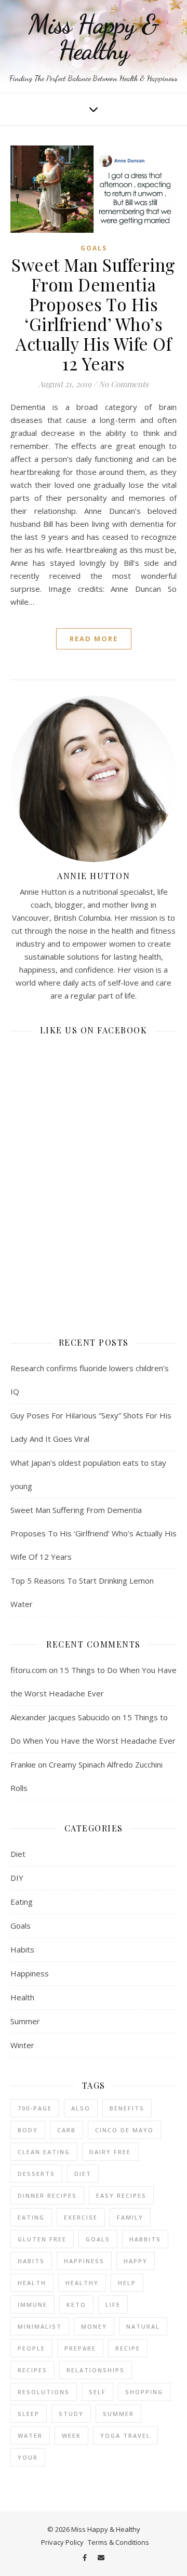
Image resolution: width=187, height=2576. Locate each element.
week (71, 2435)
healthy (82, 2283)
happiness (84, 2261)
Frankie (23, 1764)
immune (32, 2305)
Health (22, 1997)
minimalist (40, 2326)
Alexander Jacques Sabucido (60, 1717)
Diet (18, 1854)
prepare (80, 2348)
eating (31, 2217)
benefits (127, 2108)
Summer (25, 2021)
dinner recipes (47, 2195)
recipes (32, 2370)
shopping (144, 2392)
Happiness (30, 1973)
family (130, 2217)
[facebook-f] (85, 2557)
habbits (145, 2239)
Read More (94, 639)
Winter (22, 2045)
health (32, 2283)
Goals (94, 248)
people (31, 2348)
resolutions (44, 2392)
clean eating (44, 2152)
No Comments (124, 384)
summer (118, 2414)
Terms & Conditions (118, 2542)
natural (143, 2326)
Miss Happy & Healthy (94, 37)
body (28, 2130)
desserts (36, 2174)
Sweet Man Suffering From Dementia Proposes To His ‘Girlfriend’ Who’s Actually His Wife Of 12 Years (94, 314)
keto (76, 2305)
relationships (96, 2370)
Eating (22, 1902)
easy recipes (121, 2195)
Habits (22, 1949)
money (94, 2326)
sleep (29, 2414)
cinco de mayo (124, 2130)
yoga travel (125, 2435)
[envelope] (101, 2557)
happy (136, 2261)
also (81, 2108)
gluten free (42, 2239)
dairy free (110, 2152)
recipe (128, 2348)
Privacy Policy (62, 2542)
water (30, 2435)
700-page (35, 2108)
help (127, 2283)
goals (98, 2239)
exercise (81, 2217)
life (113, 2305)
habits (31, 2261)
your (28, 2457)
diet (83, 2174)
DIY (17, 1878)
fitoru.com (29, 1670)
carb (66, 2130)
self (97, 2392)
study (71, 2414)
